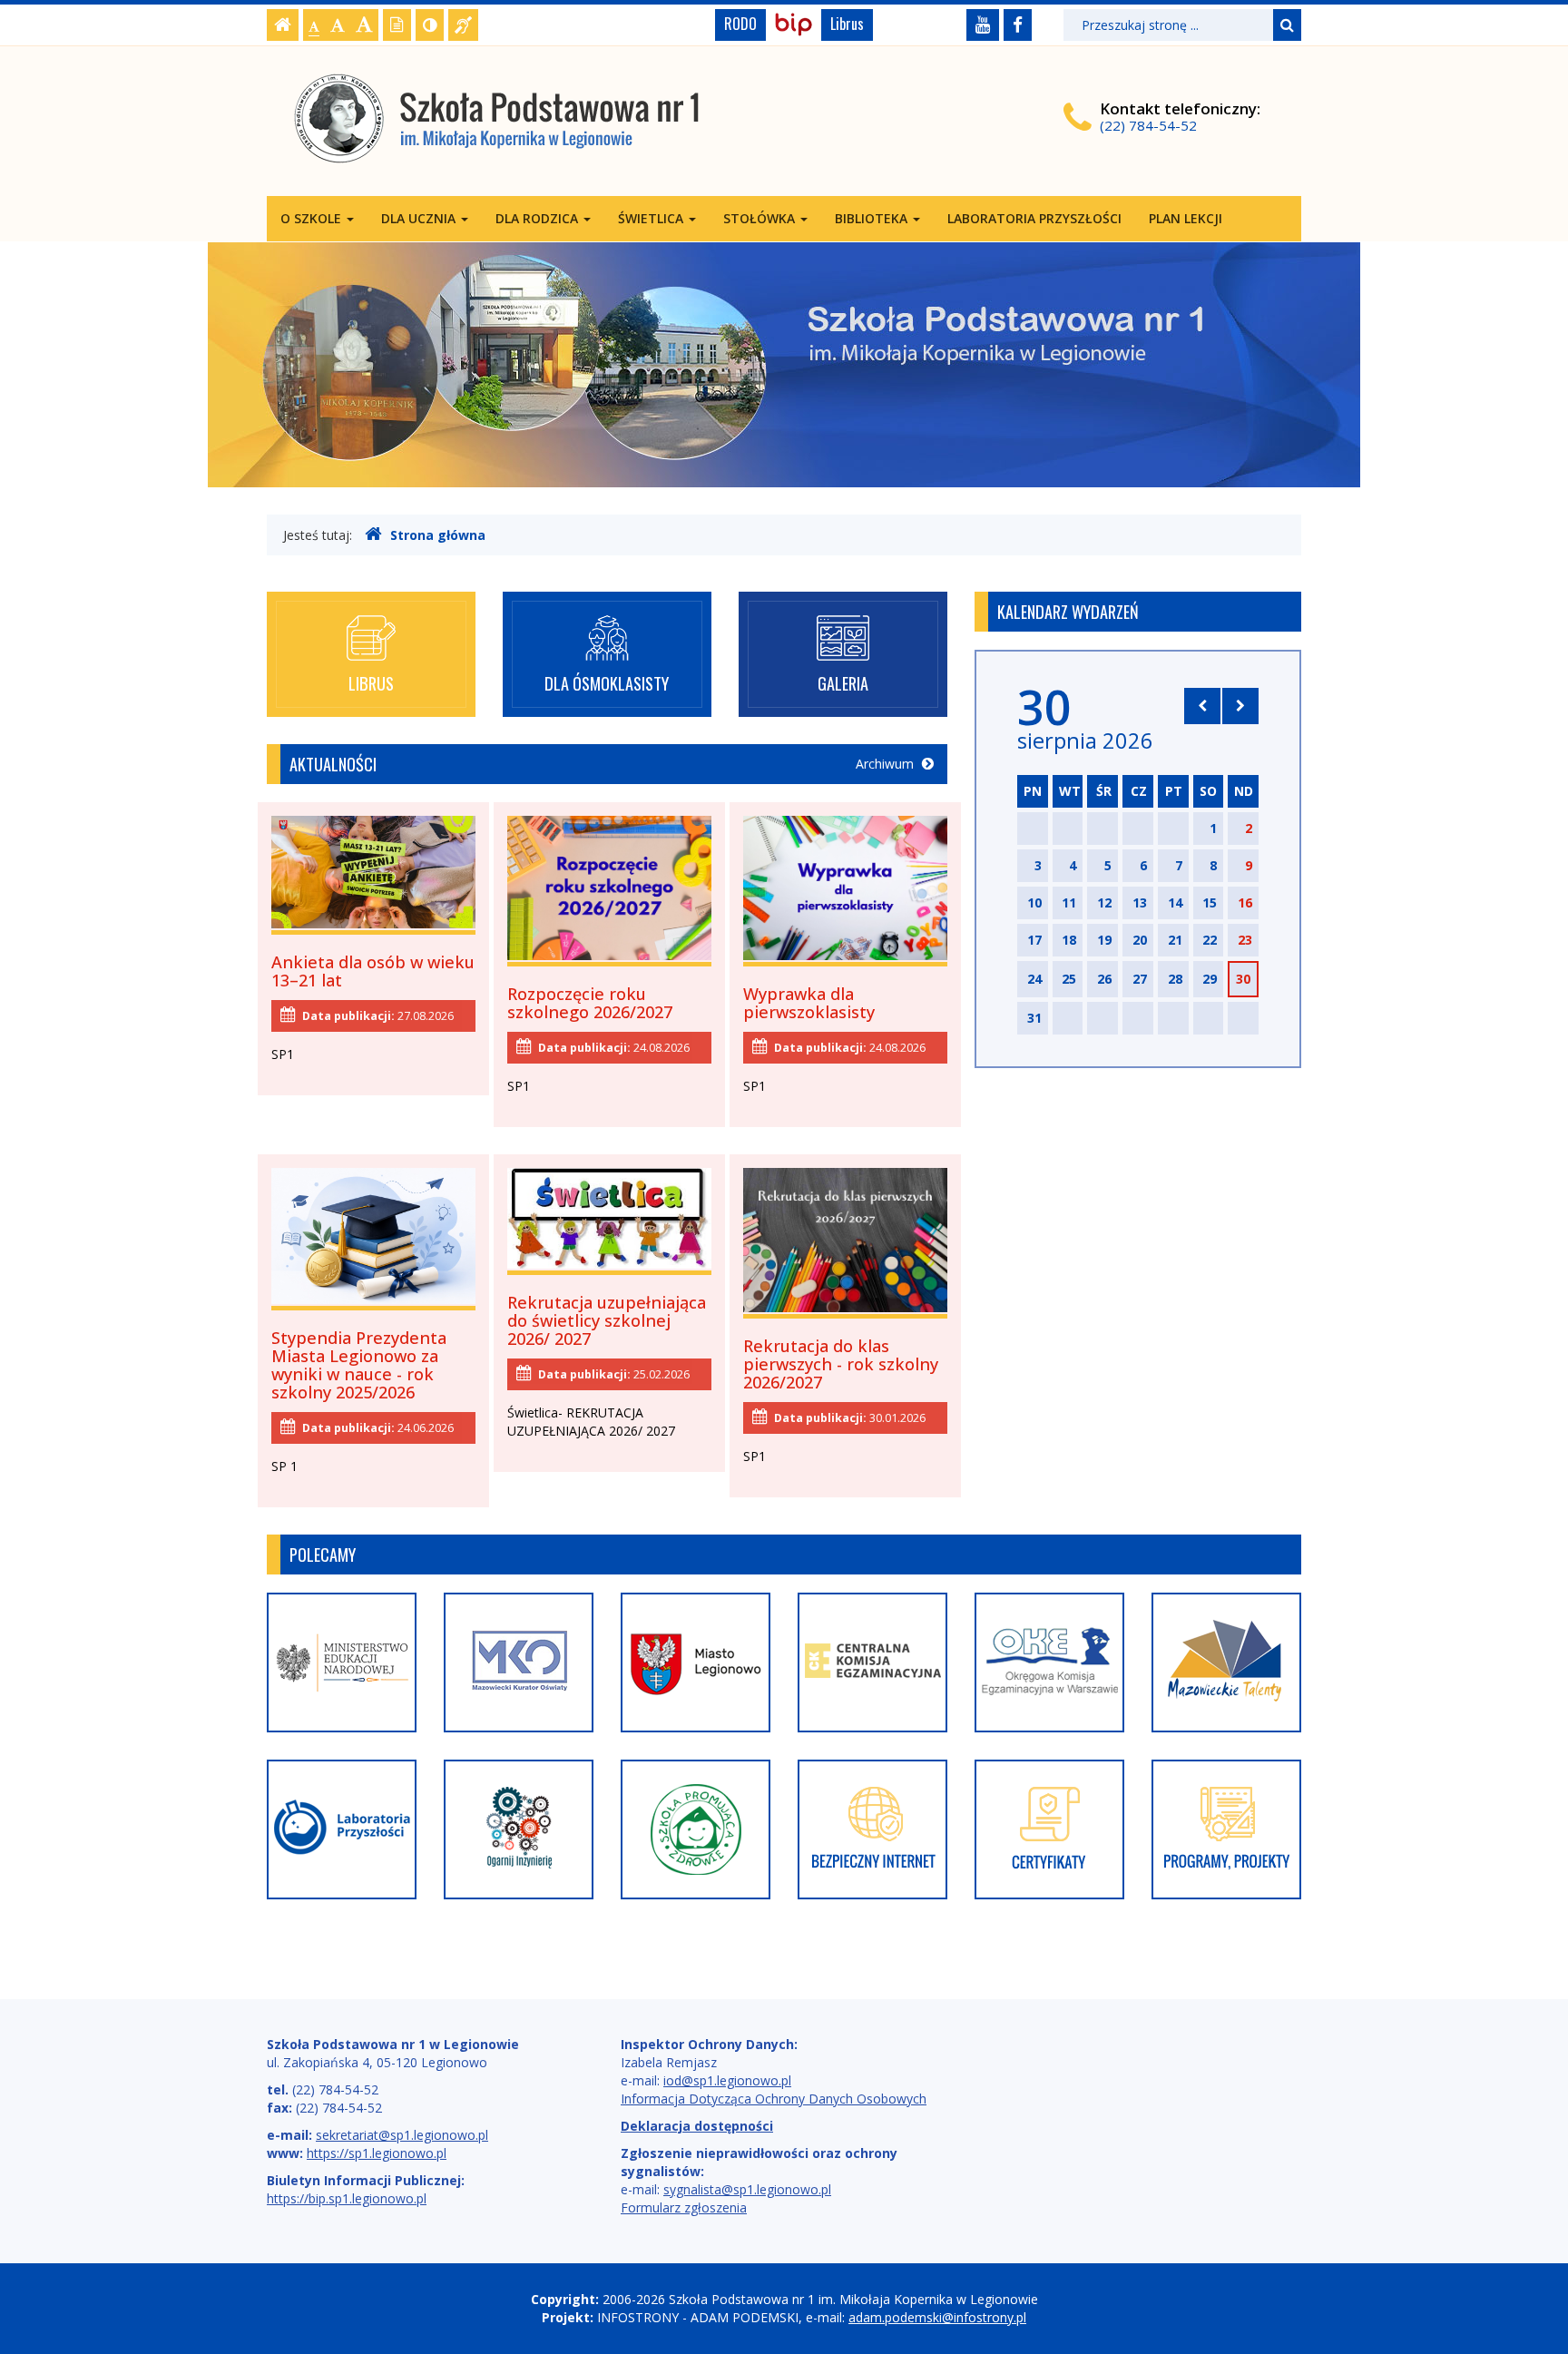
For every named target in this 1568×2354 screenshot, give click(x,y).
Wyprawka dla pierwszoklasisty (809, 1003)
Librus (847, 24)
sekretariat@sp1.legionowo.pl (402, 2135)
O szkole (313, 218)
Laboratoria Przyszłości (1034, 218)
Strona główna (438, 535)
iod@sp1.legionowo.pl (727, 2080)
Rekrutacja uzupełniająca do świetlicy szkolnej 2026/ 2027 (607, 1320)
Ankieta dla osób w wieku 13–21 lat (373, 971)
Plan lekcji (1186, 218)
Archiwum (887, 764)
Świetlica (652, 218)
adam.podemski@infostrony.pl (937, 2317)
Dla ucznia (420, 218)
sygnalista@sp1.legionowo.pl (747, 2189)
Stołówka (761, 218)
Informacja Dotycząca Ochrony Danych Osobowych (774, 2099)
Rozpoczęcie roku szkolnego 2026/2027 (590, 1003)
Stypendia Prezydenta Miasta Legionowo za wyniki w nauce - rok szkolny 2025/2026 (359, 1365)
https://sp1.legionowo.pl (377, 2153)
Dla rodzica (539, 218)
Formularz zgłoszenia (684, 2207)
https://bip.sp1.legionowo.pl (347, 2198)
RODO (740, 24)
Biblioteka (873, 218)
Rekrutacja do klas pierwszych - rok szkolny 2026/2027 (841, 1364)
